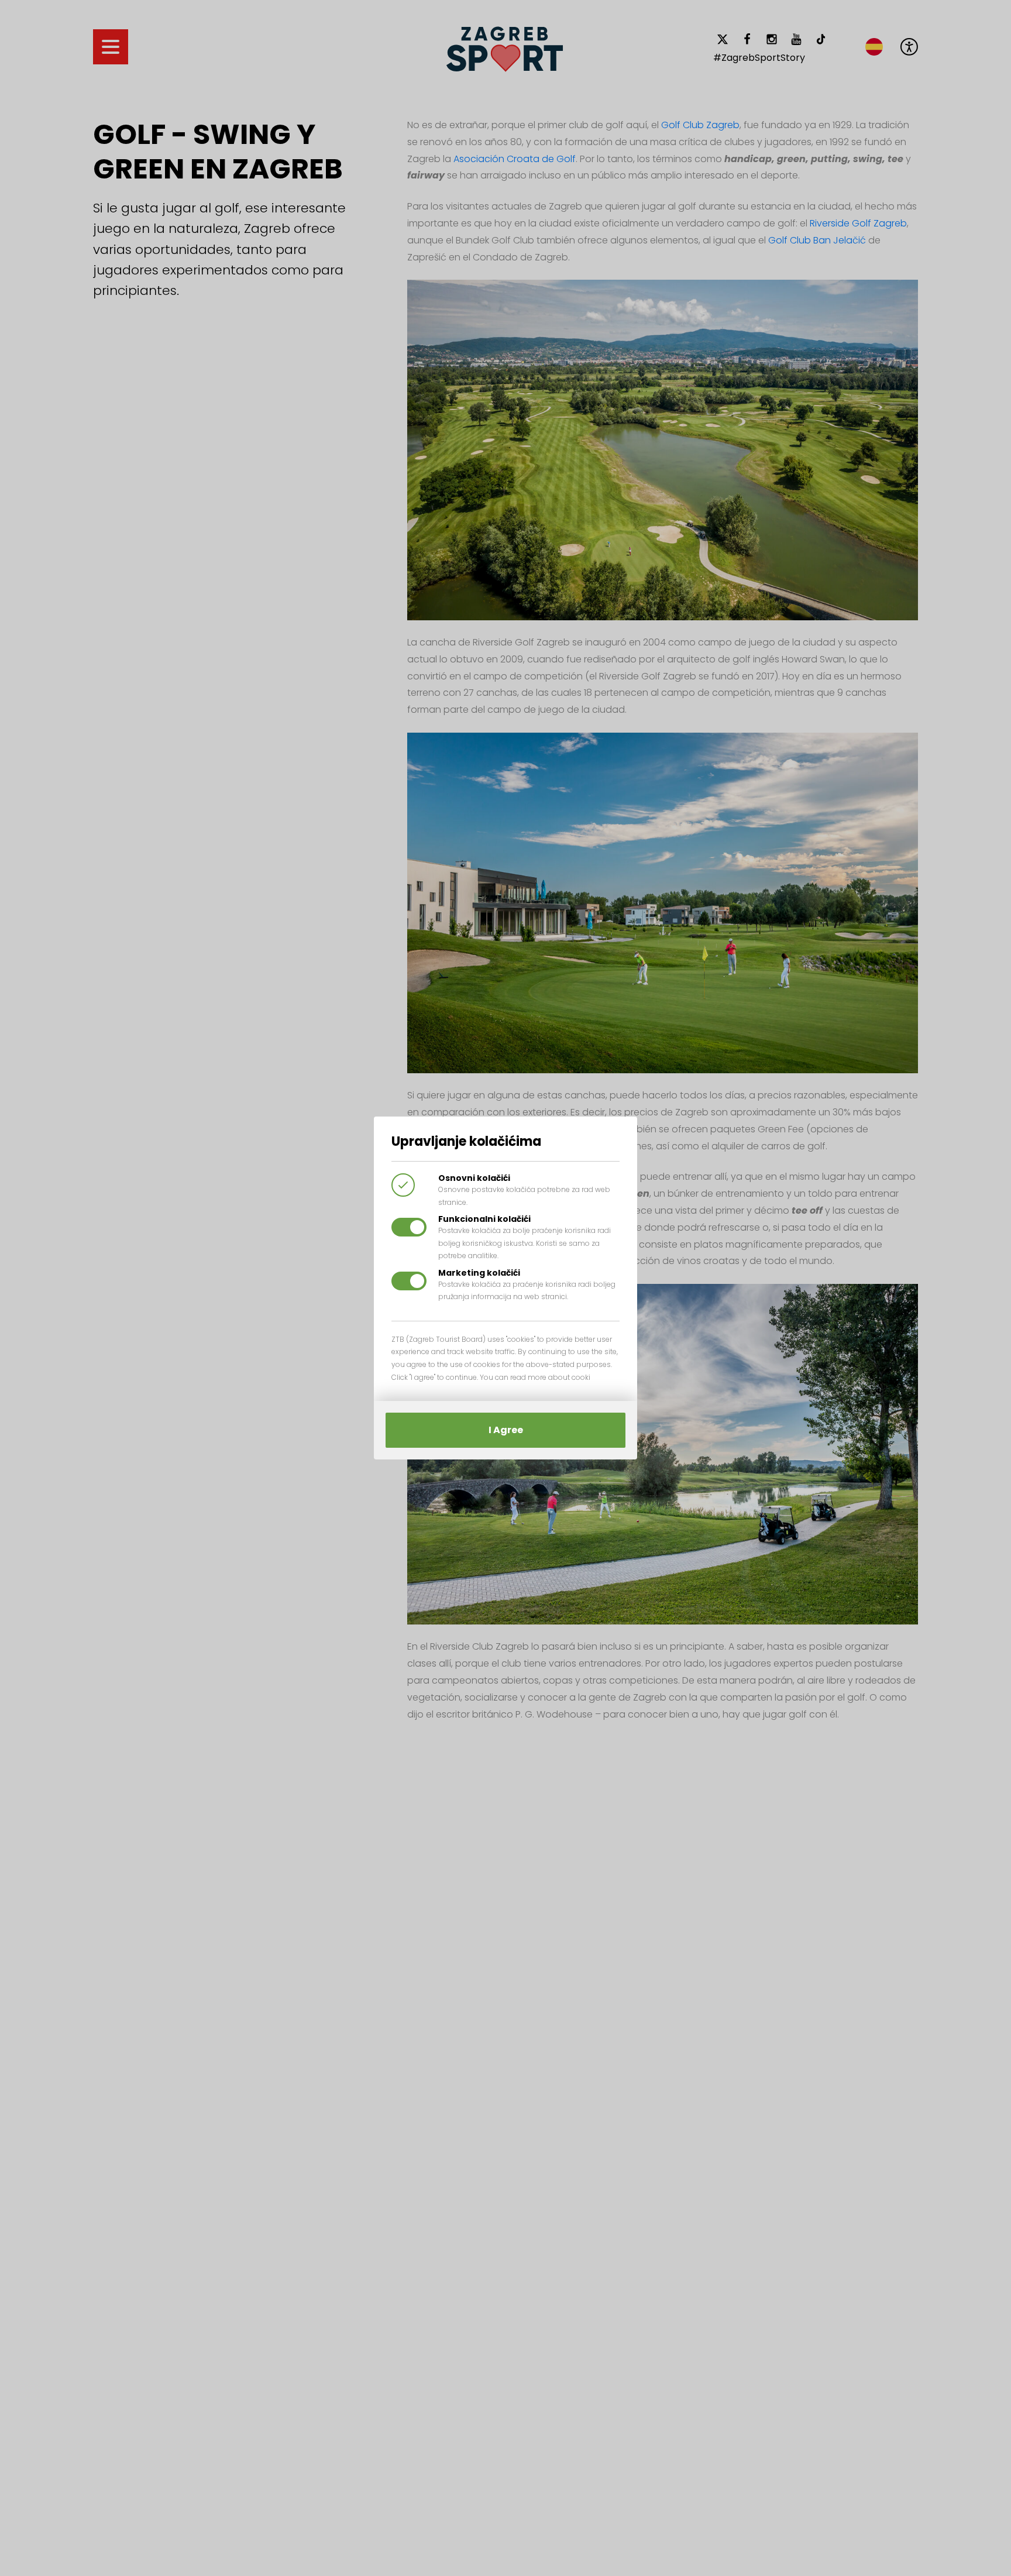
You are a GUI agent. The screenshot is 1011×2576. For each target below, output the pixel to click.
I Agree (506, 1430)
